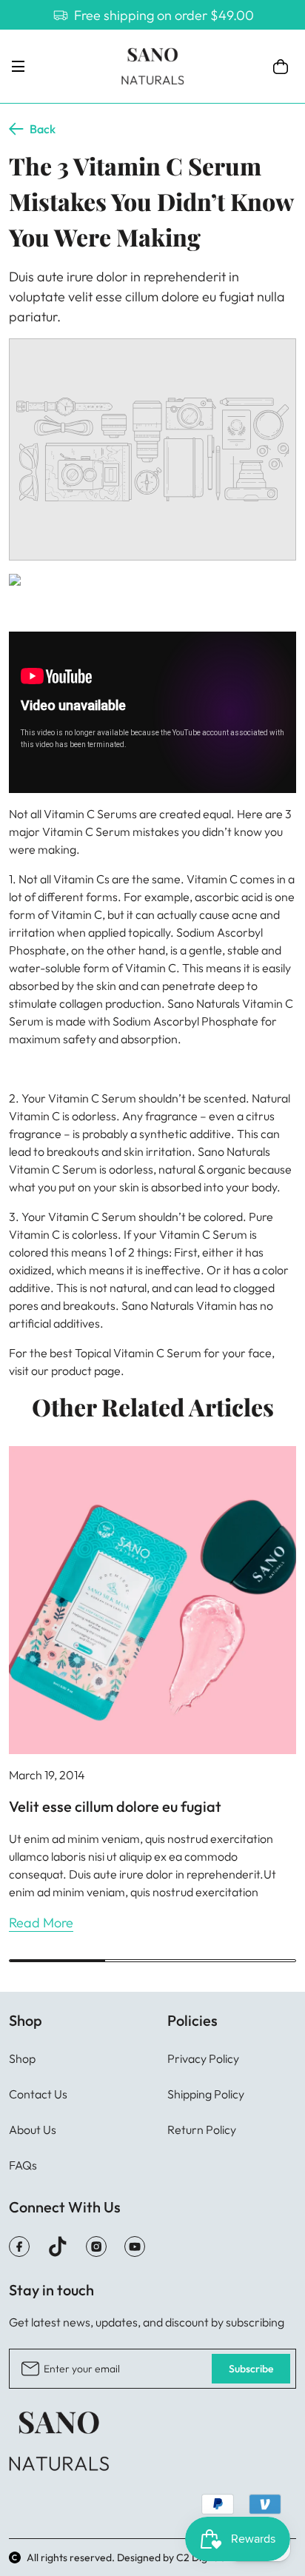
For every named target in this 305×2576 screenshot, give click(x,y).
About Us (33, 2130)
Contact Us (38, 2094)
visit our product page (65, 1371)
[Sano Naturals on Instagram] (96, 2247)
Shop (22, 2058)
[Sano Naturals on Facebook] (19, 2247)
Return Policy (202, 2130)
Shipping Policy (206, 2094)
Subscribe (251, 2369)
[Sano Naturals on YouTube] (135, 2247)
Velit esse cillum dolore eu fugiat (115, 1806)
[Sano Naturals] (152, 66)
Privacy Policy (203, 2058)
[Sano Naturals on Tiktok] (58, 2247)
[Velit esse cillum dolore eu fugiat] (152, 1600)
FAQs (23, 2165)
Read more (41, 1923)
